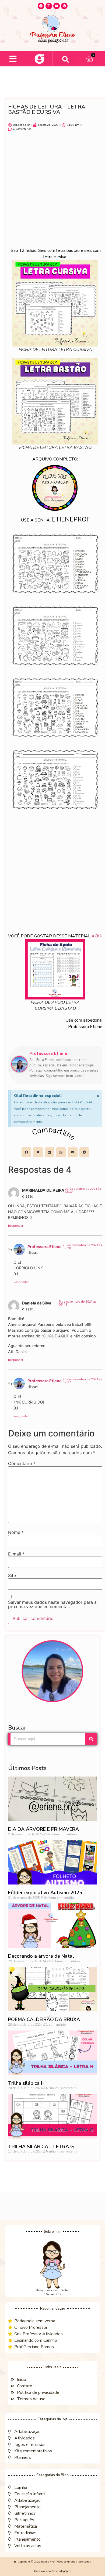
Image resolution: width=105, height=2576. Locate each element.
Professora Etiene (45, 1247)
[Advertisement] (52, 192)
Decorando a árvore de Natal (41, 1956)
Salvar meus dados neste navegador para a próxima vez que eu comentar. (52, 1604)
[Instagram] (49, 6)
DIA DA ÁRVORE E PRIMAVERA (43, 1829)
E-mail (16, 1554)
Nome (16, 1532)
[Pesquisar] (91, 1739)
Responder (16, 1226)
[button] (13, 59)
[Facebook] (41, 6)
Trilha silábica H (26, 2083)
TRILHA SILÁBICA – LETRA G (41, 2147)
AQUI (97, 936)
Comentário (22, 1463)
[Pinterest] (64, 6)
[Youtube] (57, 6)
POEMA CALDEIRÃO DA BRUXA (44, 2019)
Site (12, 1575)
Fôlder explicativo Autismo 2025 (45, 1893)
